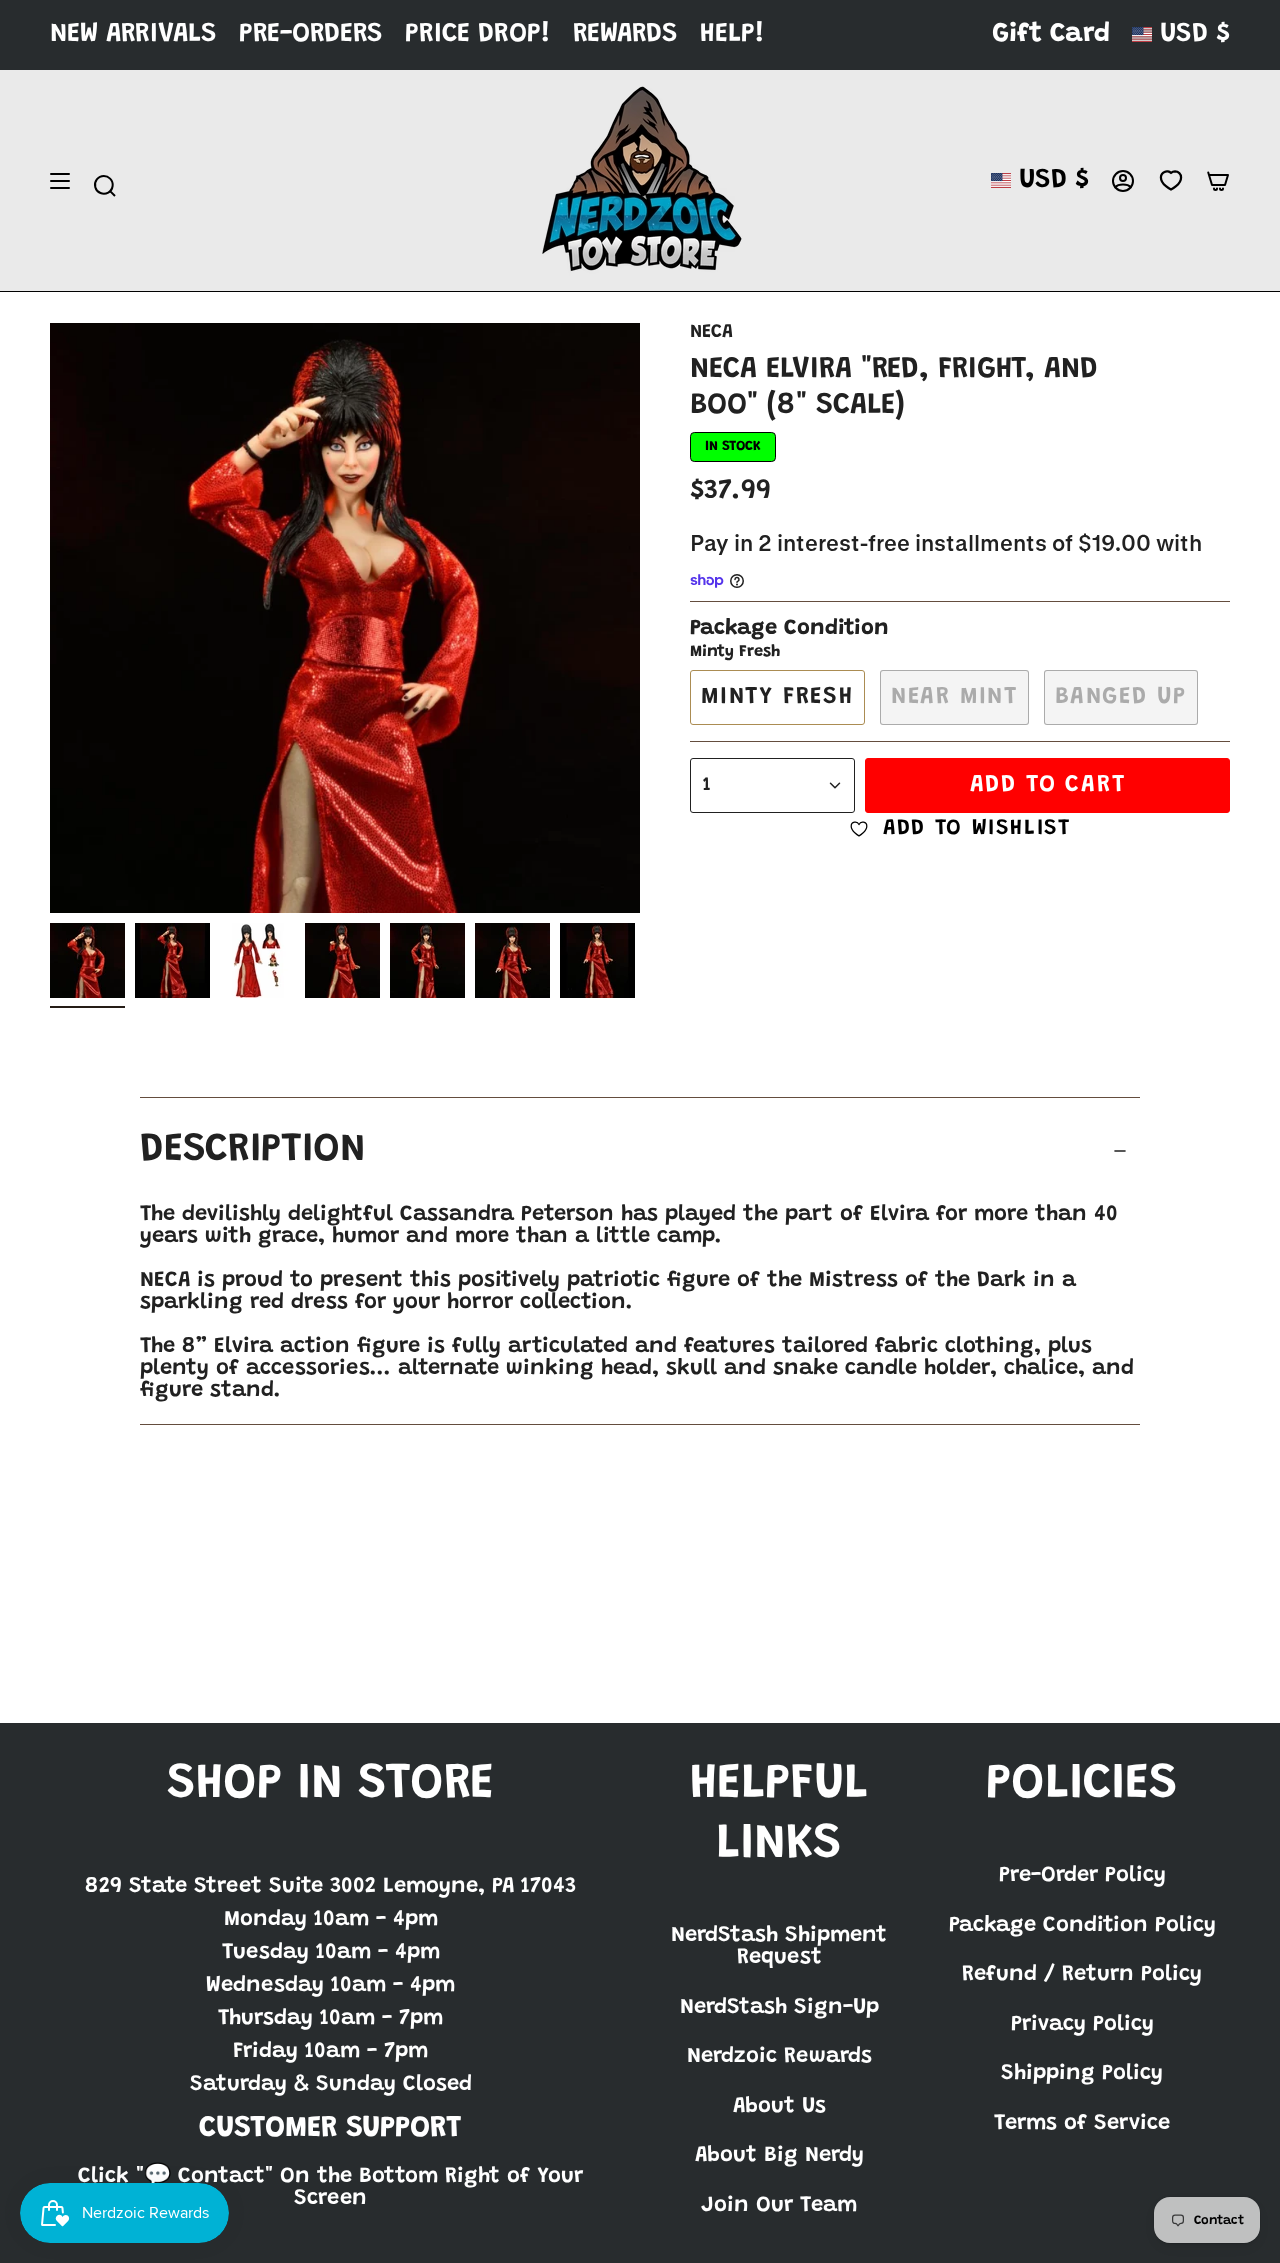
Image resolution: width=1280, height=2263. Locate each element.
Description (253, 1151)
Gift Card (1051, 34)
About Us (779, 2107)
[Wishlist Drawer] (1170, 181)
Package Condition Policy (1082, 1926)
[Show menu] (60, 181)
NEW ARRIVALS (133, 34)
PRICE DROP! (478, 34)
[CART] (1218, 181)
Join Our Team (779, 2206)
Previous (50, 618)
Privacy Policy (1082, 2025)
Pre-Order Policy (1082, 1876)
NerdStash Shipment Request (779, 1947)
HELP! (732, 34)
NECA (711, 332)
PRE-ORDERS (311, 34)
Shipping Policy (1082, 2074)
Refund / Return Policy (1082, 1975)
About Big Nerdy (779, 2156)
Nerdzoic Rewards (779, 2057)
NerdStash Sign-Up (779, 2008)
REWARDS (625, 34)
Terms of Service (1082, 2124)
